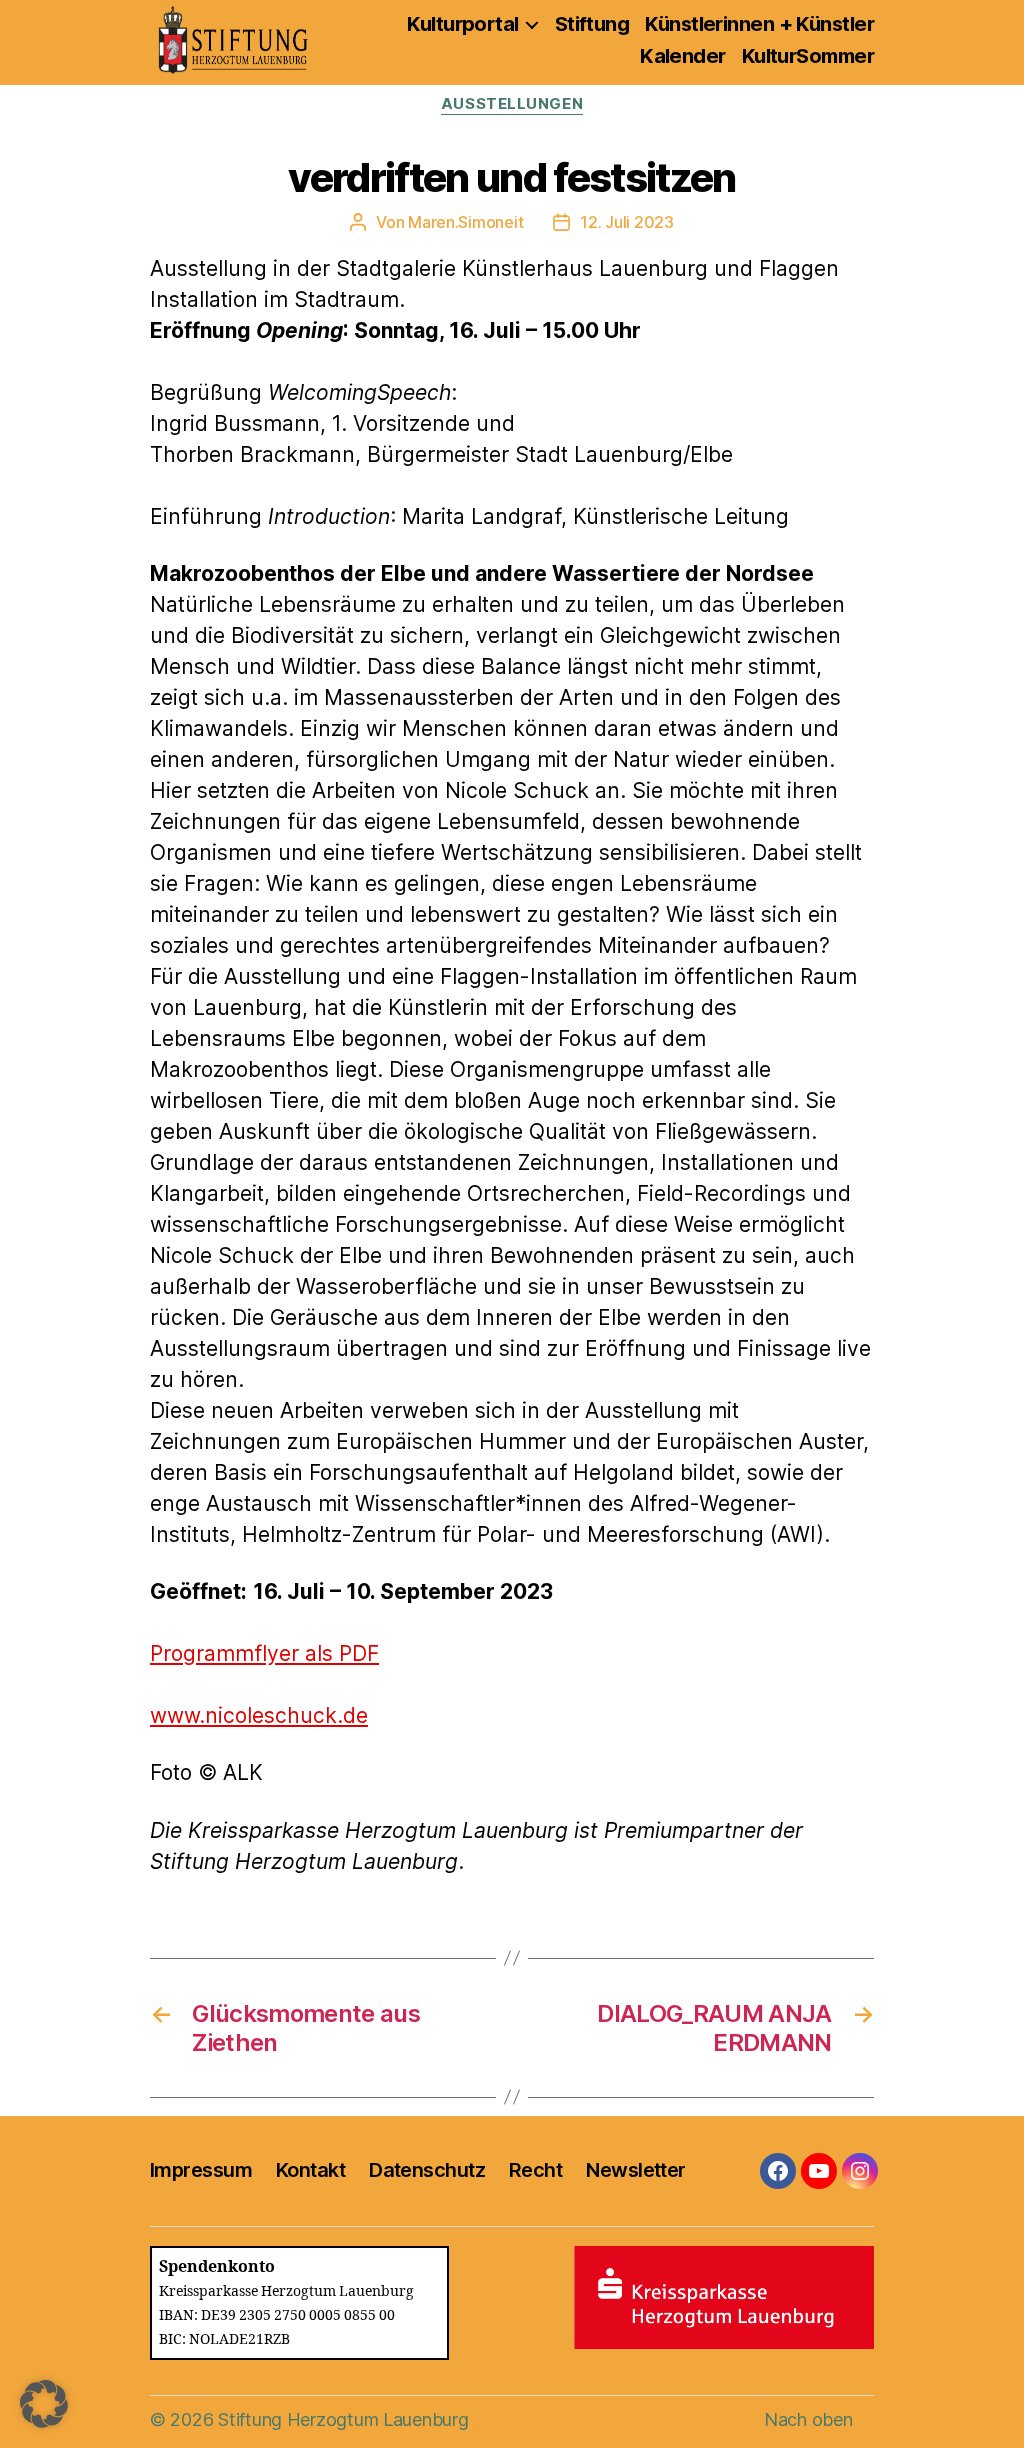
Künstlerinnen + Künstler (759, 24)
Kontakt (310, 2170)
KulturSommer (808, 56)
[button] (44, 2404)
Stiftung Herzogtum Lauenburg (343, 2419)
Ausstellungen (512, 104)
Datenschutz (427, 2170)
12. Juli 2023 (627, 222)
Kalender (683, 56)
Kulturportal (462, 24)
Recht (535, 2170)
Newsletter (635, 2170)
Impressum (201, 2170)
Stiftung (592, 24)
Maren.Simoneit (465, 222)
